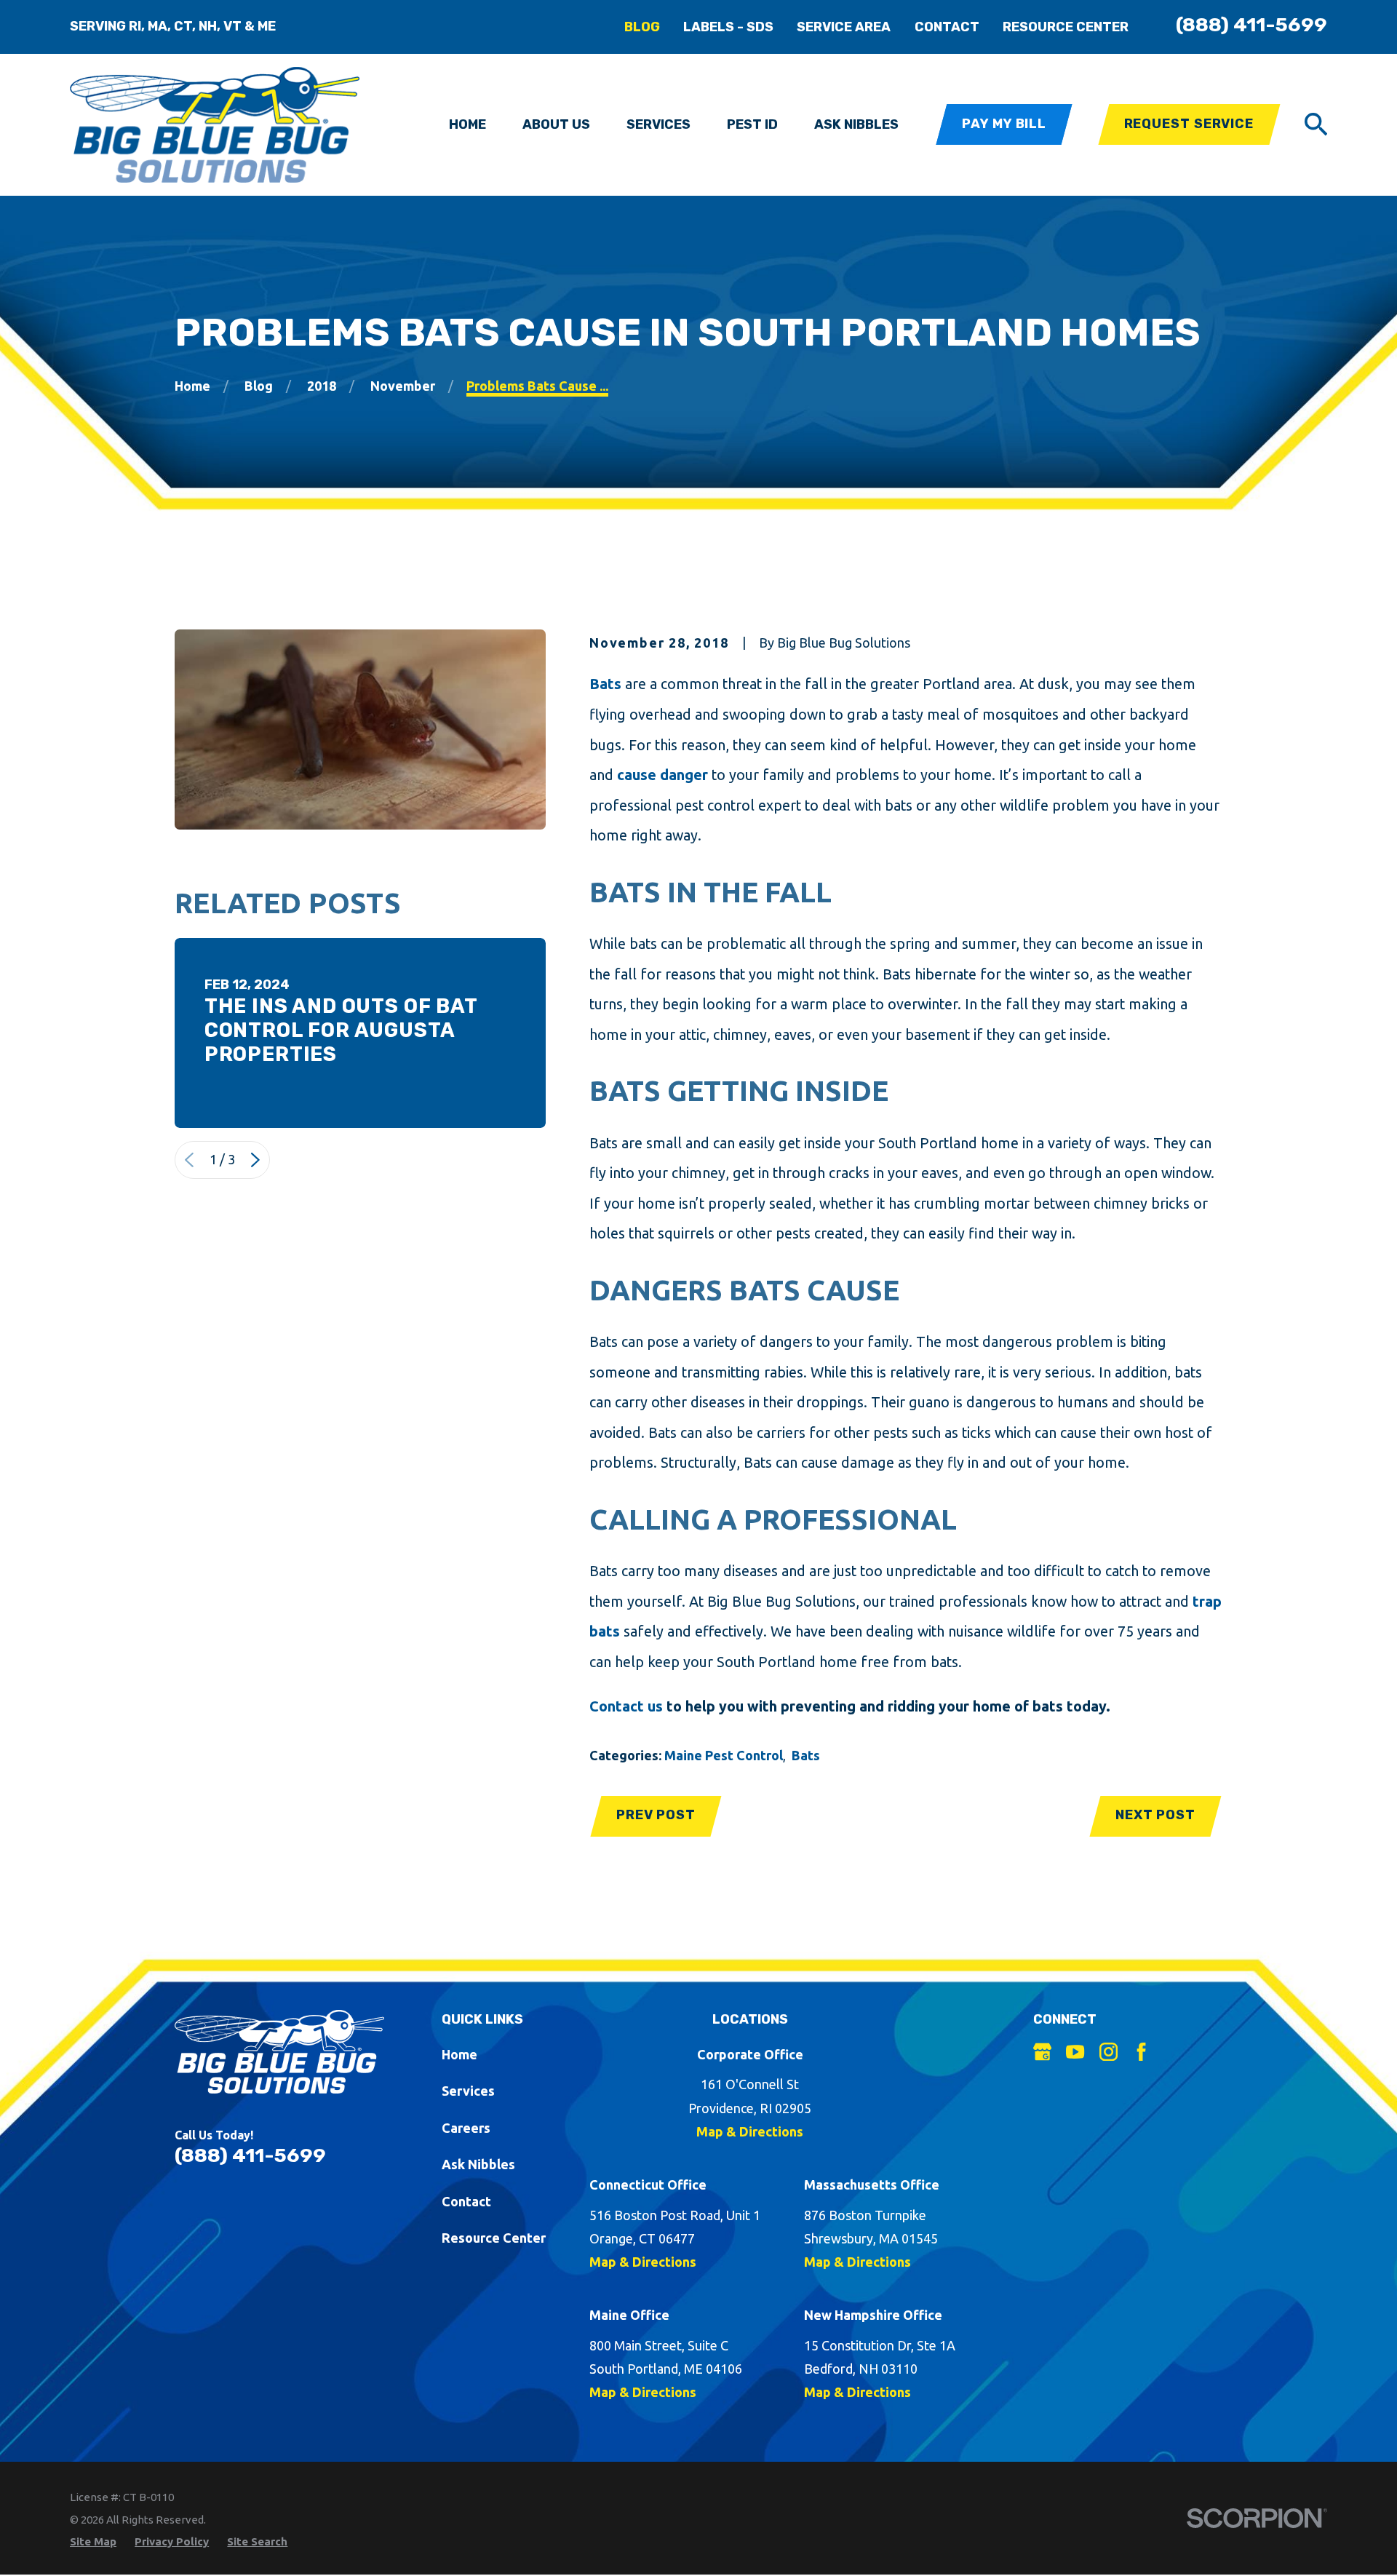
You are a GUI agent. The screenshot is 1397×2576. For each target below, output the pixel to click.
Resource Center (1066, 27)
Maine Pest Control (724, 1755)
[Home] (215, 125)
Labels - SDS (728, 27)
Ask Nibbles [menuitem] (856, 124)
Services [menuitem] (658, 124)
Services (468, 2091)
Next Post (1155, 1815)
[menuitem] (93, 2541)
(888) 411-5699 (1251, 25)
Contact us (626, 1706)
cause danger (662, 775)
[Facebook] (1141, 2052)
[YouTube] (1075, 2052)
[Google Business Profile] (1042, 2052)
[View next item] (255, 1160)
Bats (605, 684)
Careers (466, 2128)
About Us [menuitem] (556, 124)
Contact (947, 27)
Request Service (1189, 124)
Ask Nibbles (478, 2164)
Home (459, 2054)
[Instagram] (1109, 2052)
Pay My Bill (1004, 124)
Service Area (844, 27)
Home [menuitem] (467, 124)
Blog (642, 27)
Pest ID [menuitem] (752, 124)
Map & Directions (750, 2131)
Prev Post (656, 1815)
